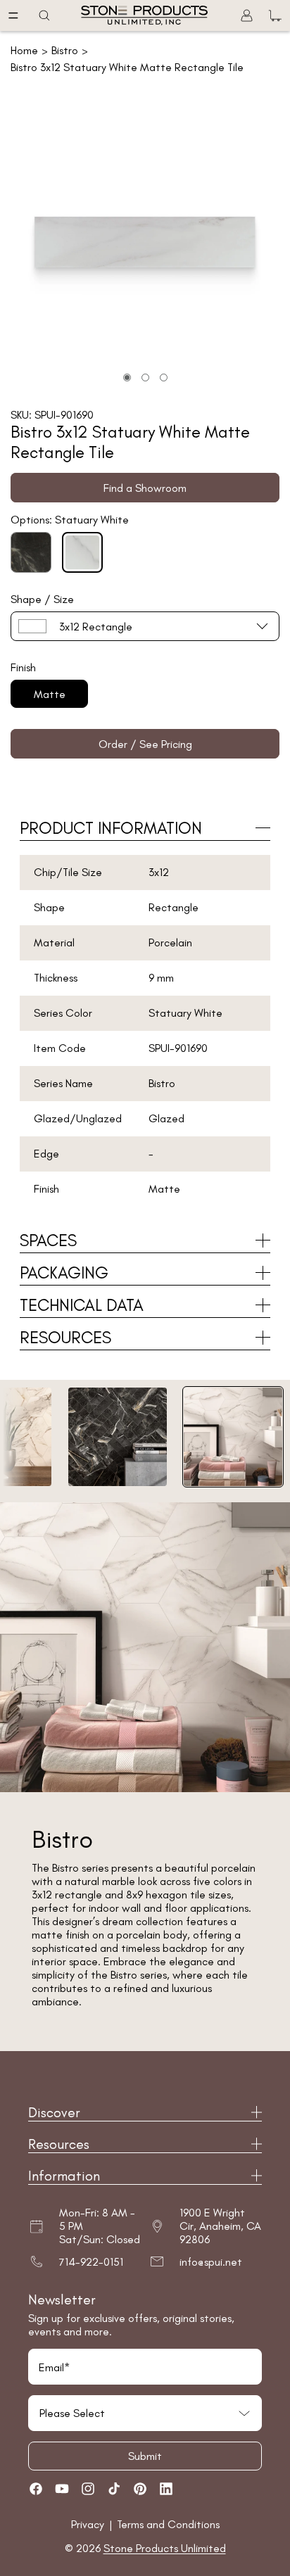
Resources (65, 1337)
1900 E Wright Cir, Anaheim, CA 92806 (220, 2226)
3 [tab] (164, 377)
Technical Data (82, 1305)
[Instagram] (88, 2489)
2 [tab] (145, 377)
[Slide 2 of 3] (118, 1437)
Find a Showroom (145, 488)
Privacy (89, 2524)
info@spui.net (211, 2262)
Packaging (64, 1273)
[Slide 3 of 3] (233, 1437)
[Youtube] (62, 2489)
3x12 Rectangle (96, 627)
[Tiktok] (114, 2489)
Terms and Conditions (168, 2524)
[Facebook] (36, 2489)
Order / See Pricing (145, 744)
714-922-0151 (91, 2262)
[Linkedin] (166, 2489)
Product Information (111, 828)
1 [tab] (127, 377)
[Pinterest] (140, 2489)
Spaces (48, 1240)
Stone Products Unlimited (165, 2548)
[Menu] (13, 15)
